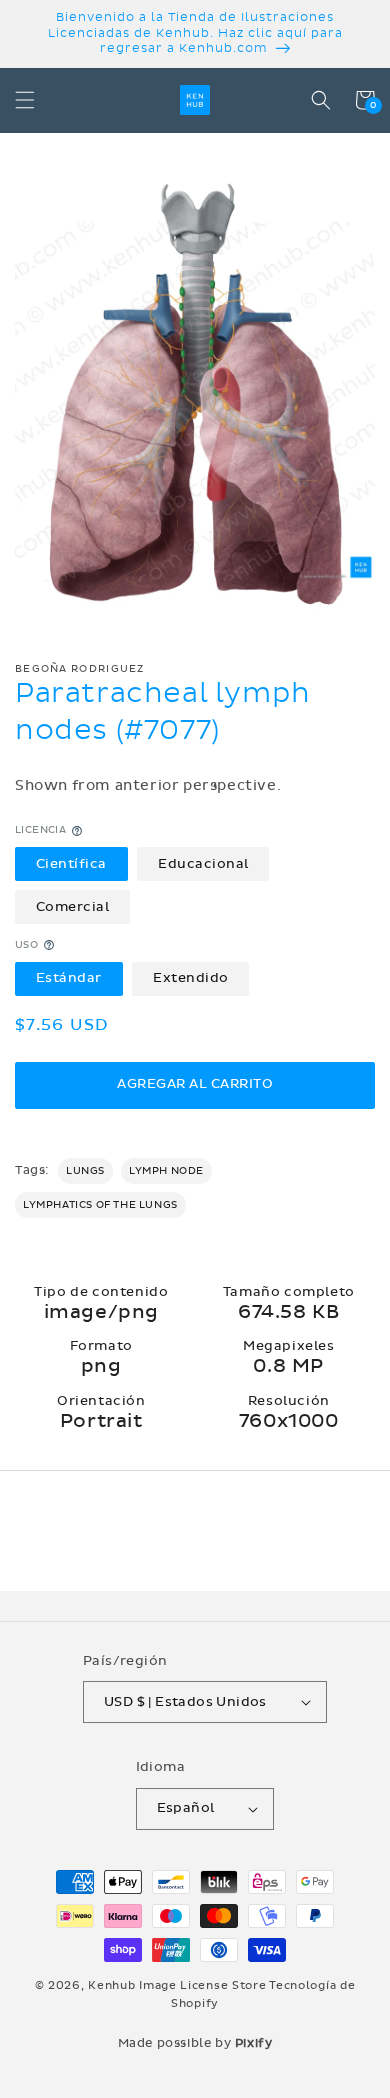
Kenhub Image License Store (177, 1985)
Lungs (85, 1171)
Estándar (69, 978)
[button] (25, 100)
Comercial (73, 907)
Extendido (191, 978)
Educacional (203, 864)
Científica (71, 864)
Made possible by (195, 2043)
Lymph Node (166, 1171)
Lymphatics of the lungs (100, 1205)
